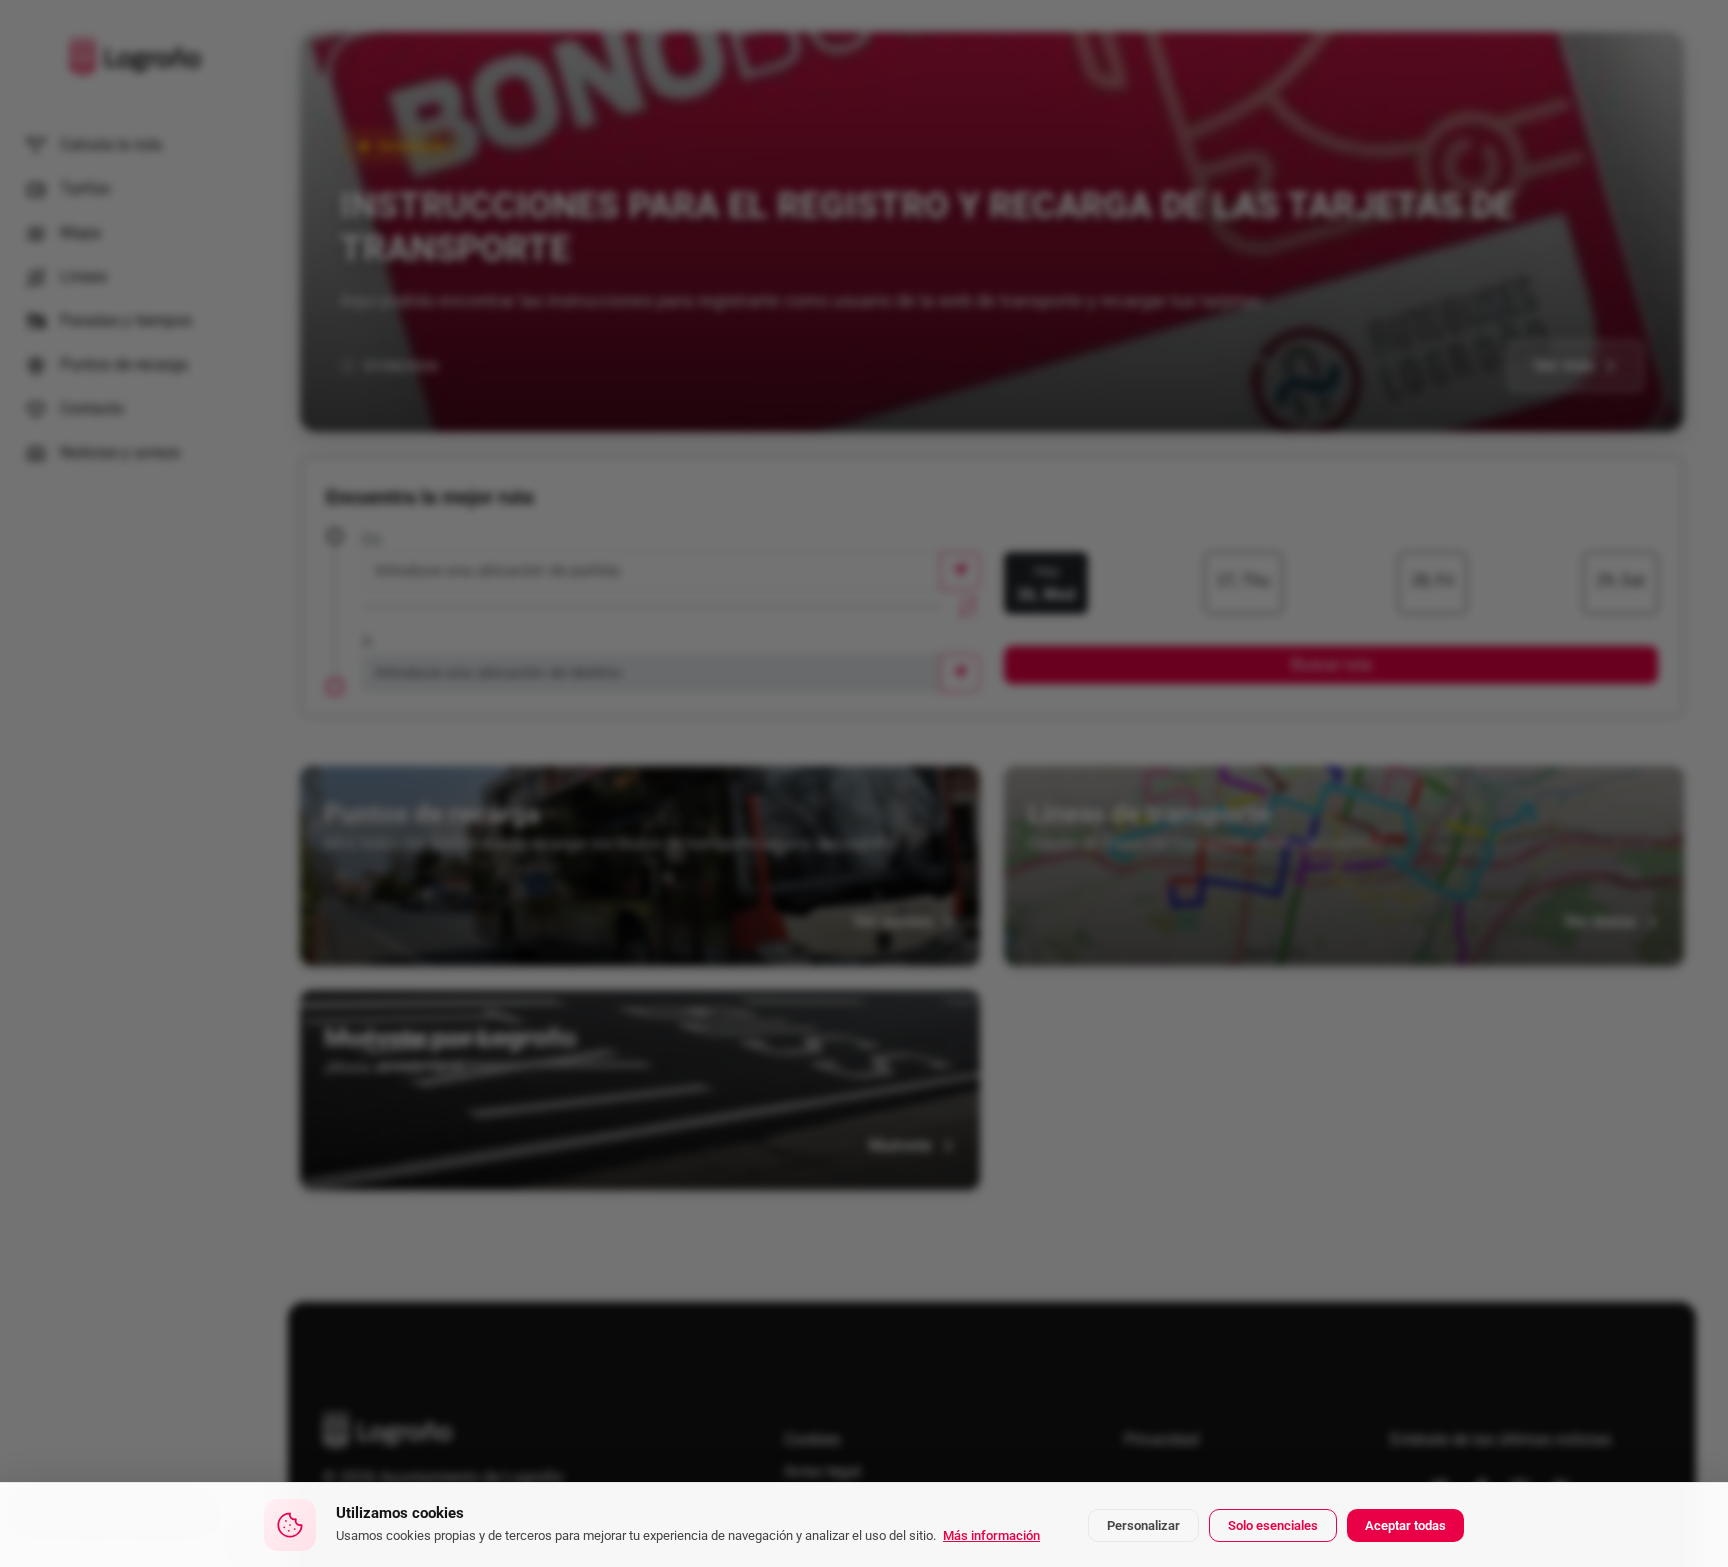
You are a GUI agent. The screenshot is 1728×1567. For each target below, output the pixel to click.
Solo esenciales (1273, 1525)
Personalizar (1143, 1525)
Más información (991, 1535)
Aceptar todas (1405, 1525)
